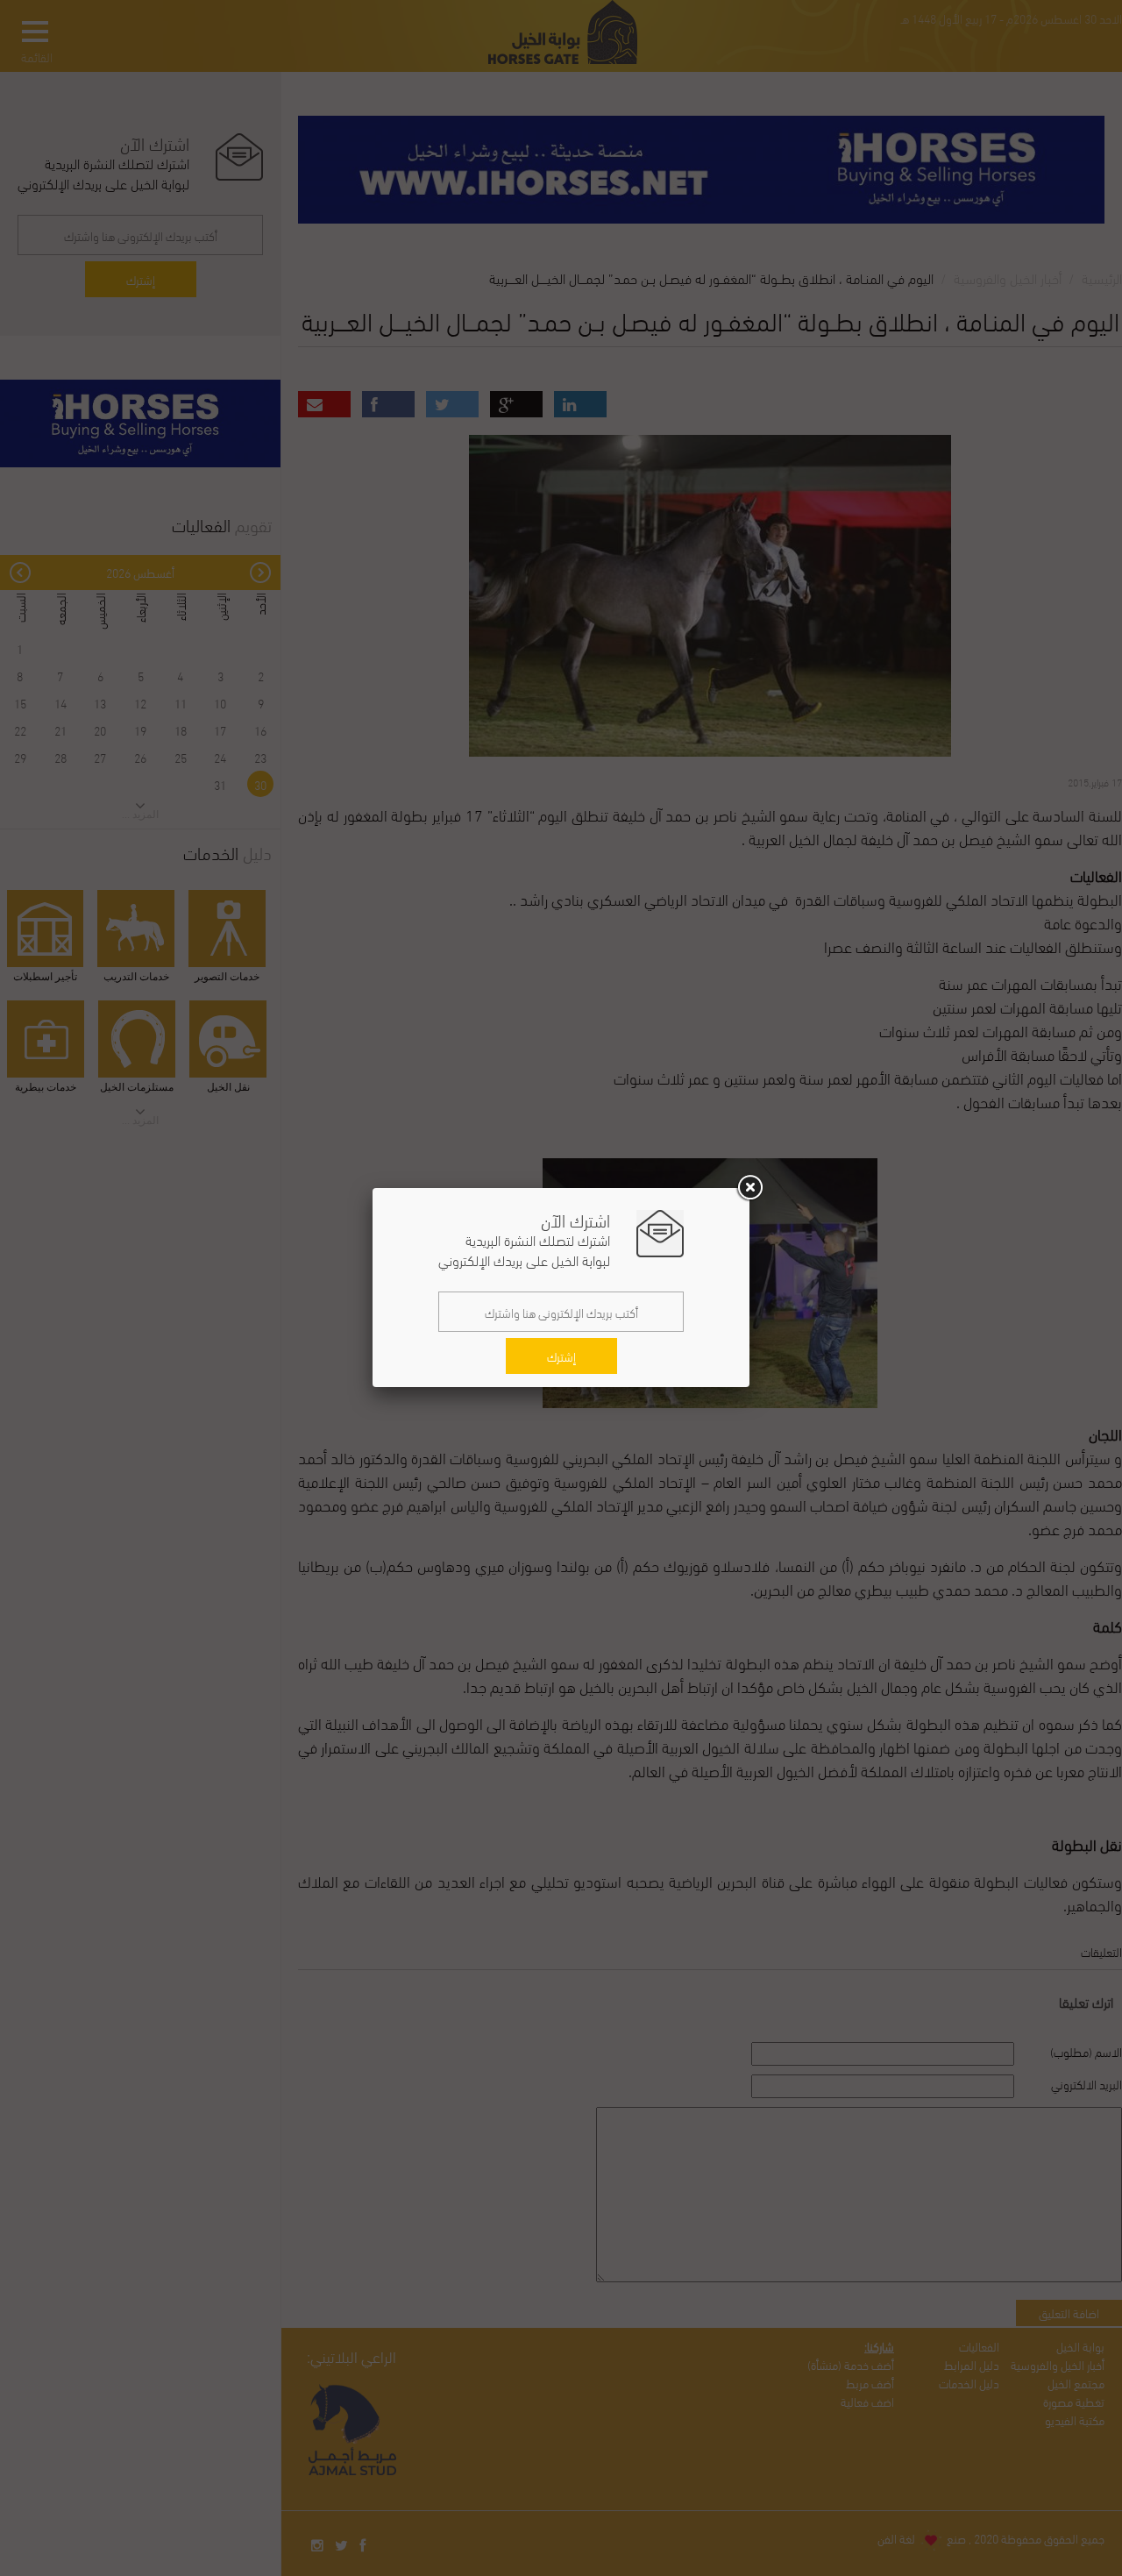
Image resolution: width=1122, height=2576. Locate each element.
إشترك (561, 1356)
